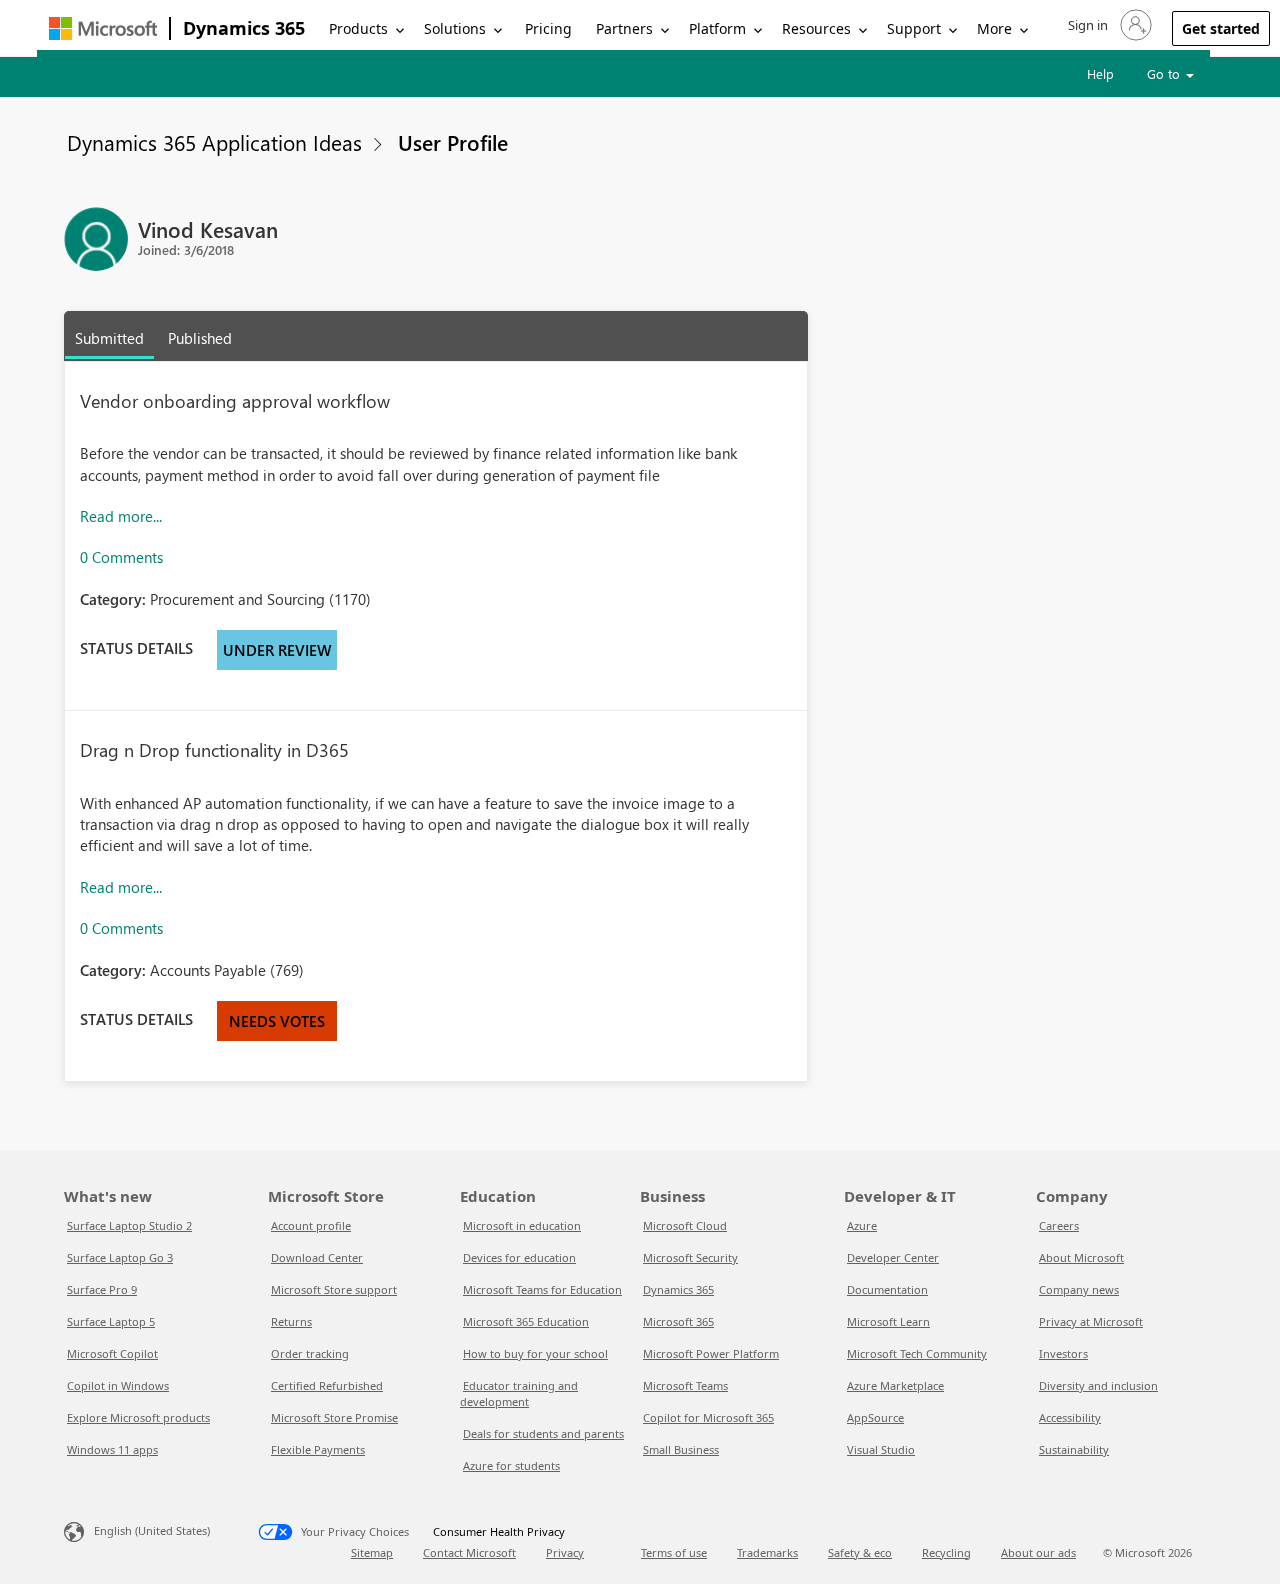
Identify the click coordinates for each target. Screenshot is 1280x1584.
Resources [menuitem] (816, 28)
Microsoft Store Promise (334, 1417)
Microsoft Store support (334, 1289)
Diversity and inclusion (1098, 1385)
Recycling (946, 1552)
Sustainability (1074, 1449)
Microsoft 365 (678, 1321)
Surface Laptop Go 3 (120, 1257)
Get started (1221, 28)
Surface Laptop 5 (111, 1321)
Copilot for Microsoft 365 (708, 1417)
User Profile (453, 142)
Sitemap (372, 1552)
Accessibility (1070, 1417)
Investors (1063, 1353)
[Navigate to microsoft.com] (103, 28)
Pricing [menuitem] (548, 28)
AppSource (875, 1417)
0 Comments (121, 557)
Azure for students (511, 1465)
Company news (1079, 1289)
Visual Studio (881, 1449)
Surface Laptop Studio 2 (129, 1225)
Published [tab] (200, 338)
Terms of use (674, 1552)
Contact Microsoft (469, 1552)
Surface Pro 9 (102, 1289)
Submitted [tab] (109, 338)
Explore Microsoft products (138, 1417)
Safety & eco (860, 1552)
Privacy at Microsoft (1091, 1321)
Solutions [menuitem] (455, 28)
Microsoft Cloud (685, 1225)
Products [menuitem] (358, 28)
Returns (291, 1321)
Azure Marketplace (895, 1385)
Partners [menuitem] (624, 28)
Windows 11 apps (112, 1449)
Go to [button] (1165, 73)
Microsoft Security (690, 1257)
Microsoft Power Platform (711, 1353)
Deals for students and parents (543, 1433)
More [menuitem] (994, 28)
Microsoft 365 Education (526, 1321)
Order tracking (310, 1353)
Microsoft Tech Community (917, 1353)
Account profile (311, 1225)
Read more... (121, 516)
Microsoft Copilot (112, 1353)
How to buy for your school (535, 1353)
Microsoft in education (522, 1225)
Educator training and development (519, 1393)
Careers (1059, 1225)
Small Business (681, 1449)
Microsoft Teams (685, 1385)
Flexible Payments (318, 1449)
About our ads (1038, 1552)
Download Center (317, 1257)
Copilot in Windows (118, 1385)
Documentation (887, 1289)
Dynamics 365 (244, 28)
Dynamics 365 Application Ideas (214, 142)
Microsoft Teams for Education (542, 1289)
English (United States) (152, 1530)
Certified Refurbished (327, 1385)
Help (1100, 73)
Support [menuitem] (914, 28)
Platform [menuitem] (717, 28)
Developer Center (893, 1257)
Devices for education (519, 1257)
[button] (1108, 25)
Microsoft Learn (888, 1321)
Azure (862, 1225)
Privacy (565, 1552)
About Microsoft (1081, 1257)
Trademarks (767, 1552)
